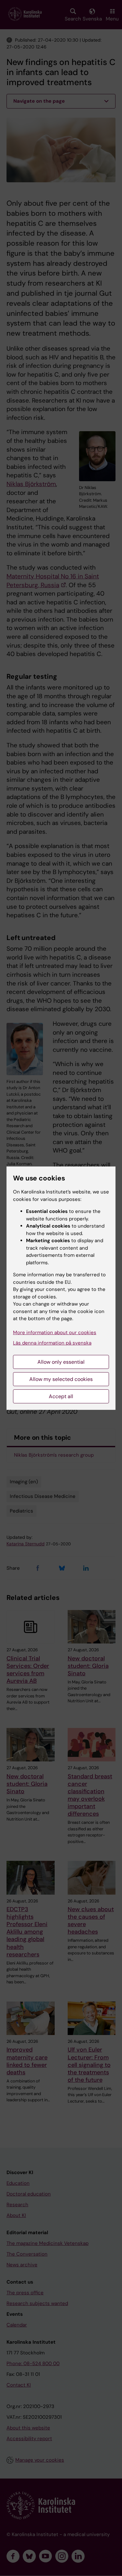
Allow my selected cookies (61, 1379)
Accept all (61, 1396)
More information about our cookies (55, 1333)
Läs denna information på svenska (52, 1343)
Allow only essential (61, 1362)
